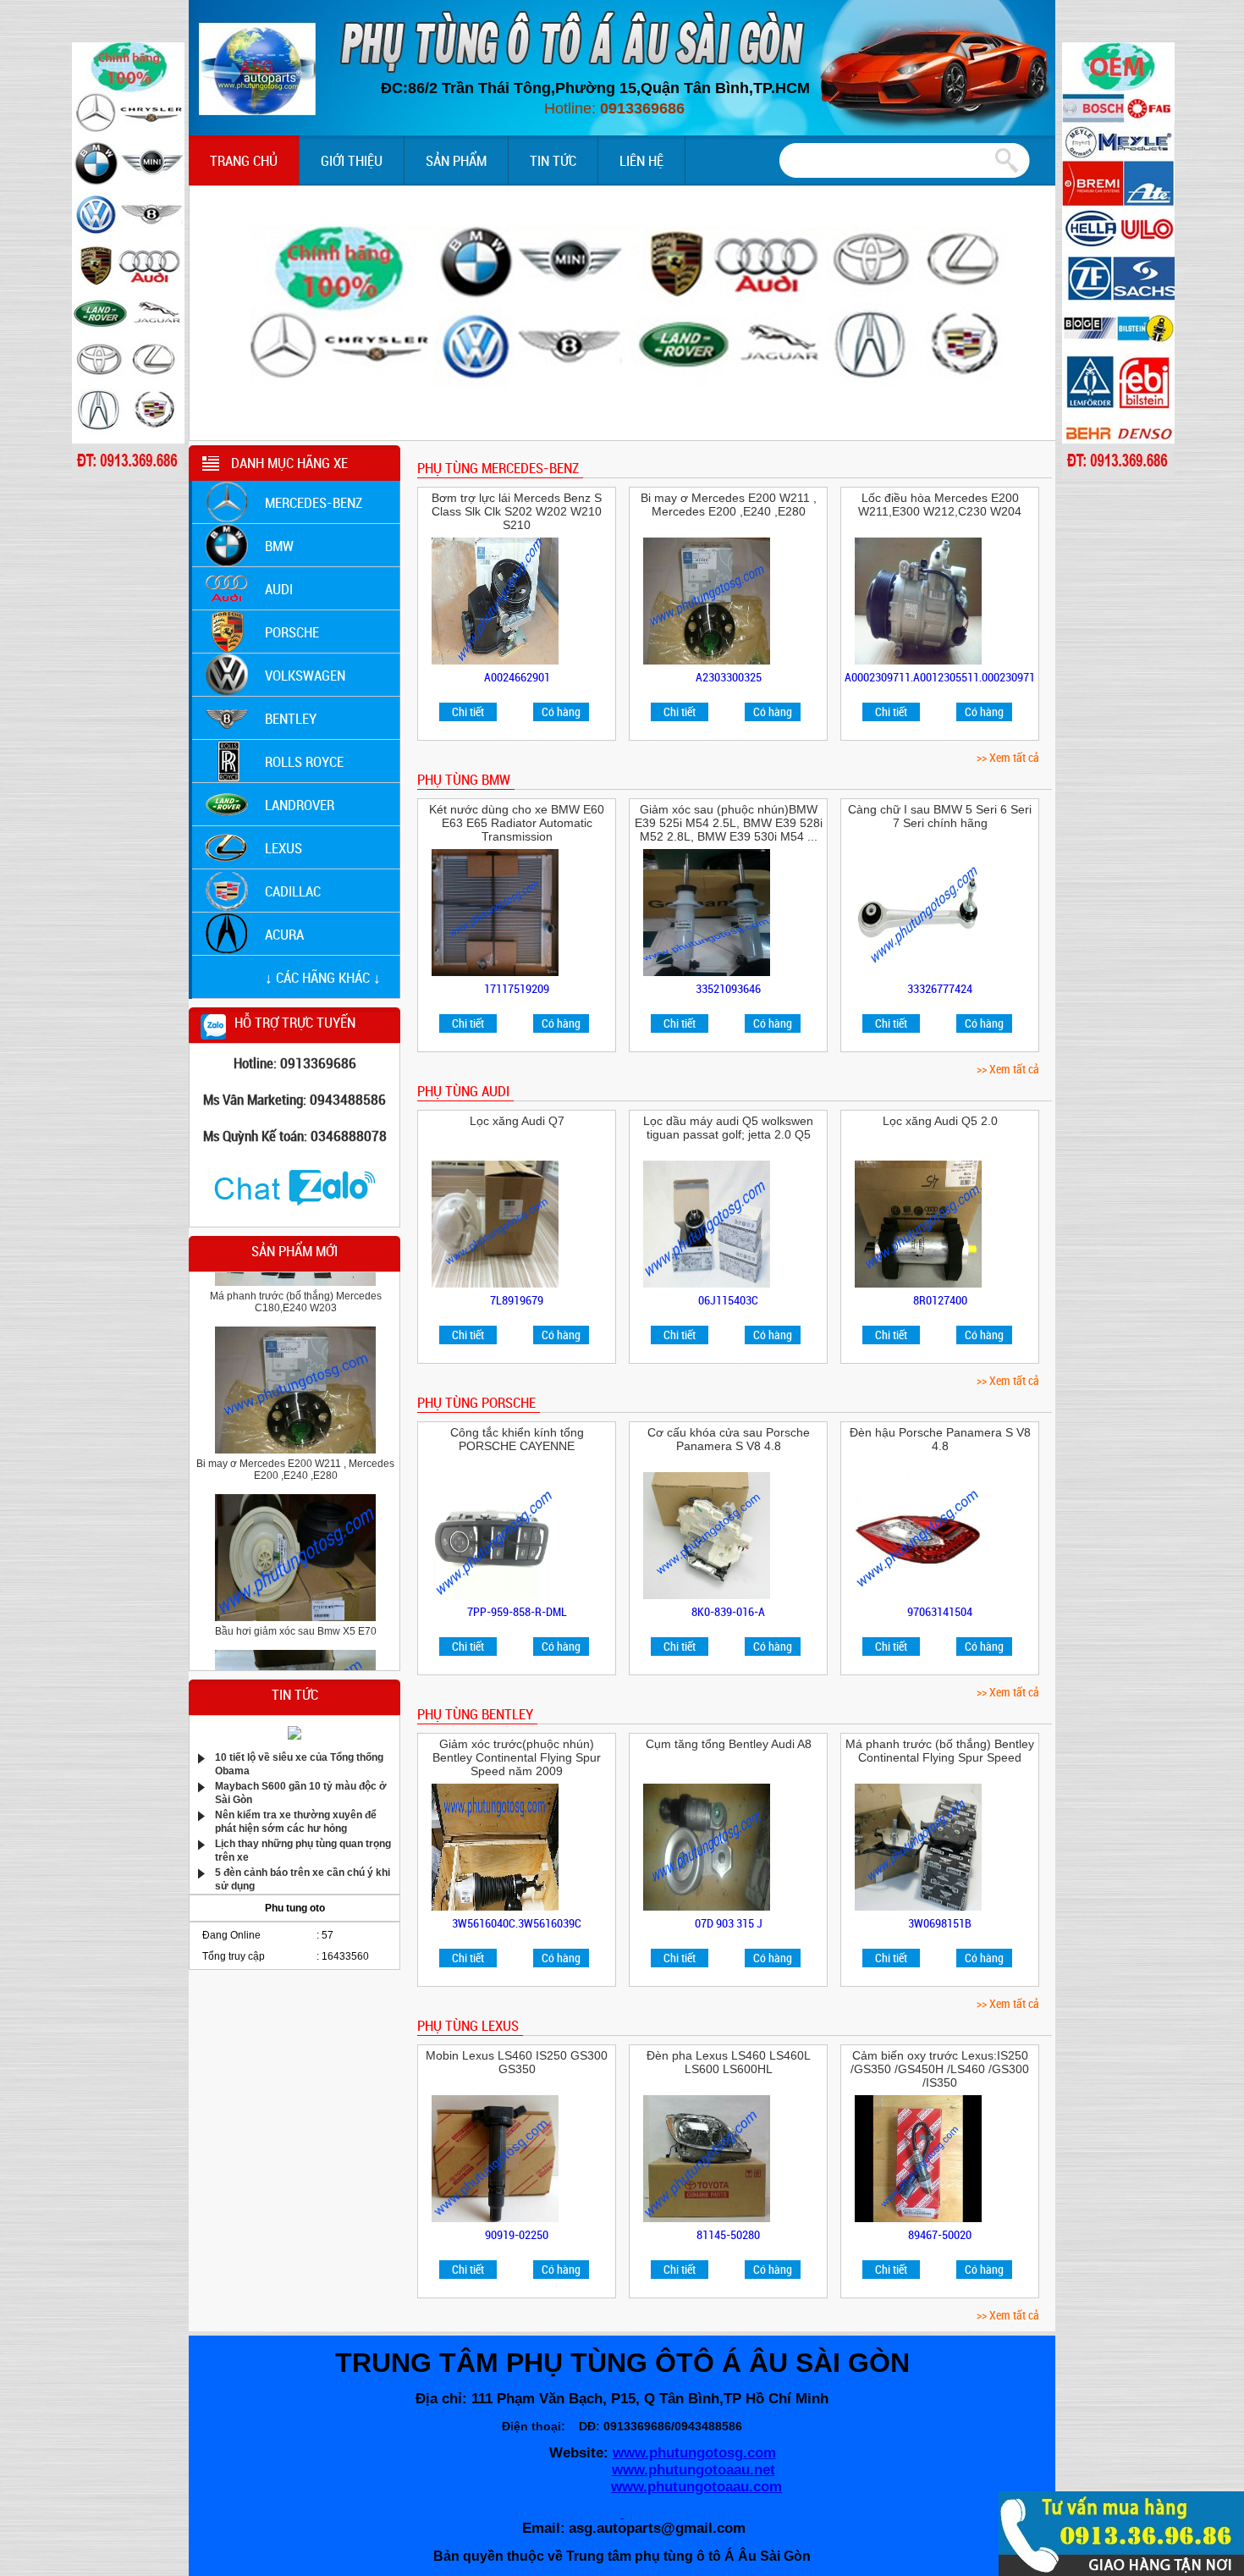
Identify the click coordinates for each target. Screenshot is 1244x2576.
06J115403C (728, 1300)
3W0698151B (940, 1923)
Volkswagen (305, 675)
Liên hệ (641, 160)
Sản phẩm (456, 160)
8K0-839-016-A (728, 1611)
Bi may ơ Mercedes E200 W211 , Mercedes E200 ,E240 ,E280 (295, 1427)
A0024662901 (517, 677)
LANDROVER (300, 805)
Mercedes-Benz (314, 502)
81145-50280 (728, 2234)
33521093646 (728, 988)
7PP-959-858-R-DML (517, 1611)
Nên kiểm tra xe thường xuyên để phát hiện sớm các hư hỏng (296, 1820)
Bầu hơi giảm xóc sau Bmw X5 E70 (296, 1589)
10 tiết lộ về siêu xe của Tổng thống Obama (299, 1763)
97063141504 (940, 1611)
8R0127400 (940, 1300)
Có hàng (561, 712)
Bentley (291, 718)
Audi (279, 589)
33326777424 (940, 988)
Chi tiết (468, 712)
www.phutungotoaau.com (696, 2487)
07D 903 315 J (729, 1923)
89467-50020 (940, 2234)
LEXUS (283, 848)
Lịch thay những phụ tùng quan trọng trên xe (303, 1849)
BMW (279, 546)
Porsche (292, 632)
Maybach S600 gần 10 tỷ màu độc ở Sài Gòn (301, 1792)
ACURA (284, 934)
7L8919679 (517, 1300)
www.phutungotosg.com (694, 2453)
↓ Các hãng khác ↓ (323, 977)
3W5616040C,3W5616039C (517, 1923)
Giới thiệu (352, 160)
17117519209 (517, 988)
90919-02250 (517, 2234)
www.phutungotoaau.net (694, 2470)
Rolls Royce (304, 761)
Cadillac (293, 891)
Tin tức (553, 160)
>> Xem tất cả (1008, 757)
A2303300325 (729, 677)
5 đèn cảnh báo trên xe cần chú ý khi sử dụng (303, 1878)
